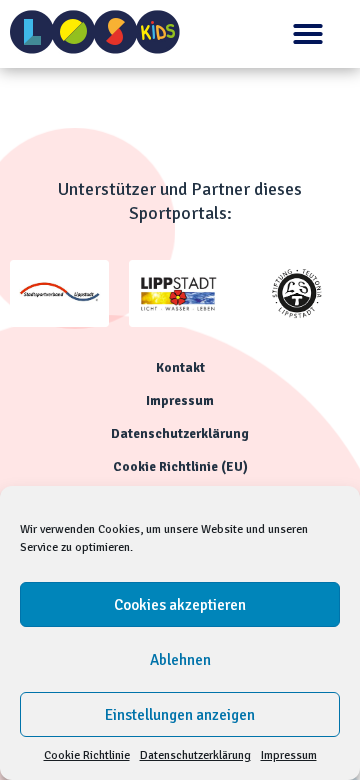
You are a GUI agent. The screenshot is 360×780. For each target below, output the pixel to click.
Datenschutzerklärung (195, 755)
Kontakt (180, 368)
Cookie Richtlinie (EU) (180, 467)
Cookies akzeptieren (180, 605)
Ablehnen (180, 660)
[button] (308, 34)
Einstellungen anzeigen (180, 715)
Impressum (289, 755)
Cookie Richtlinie (87, 755)
